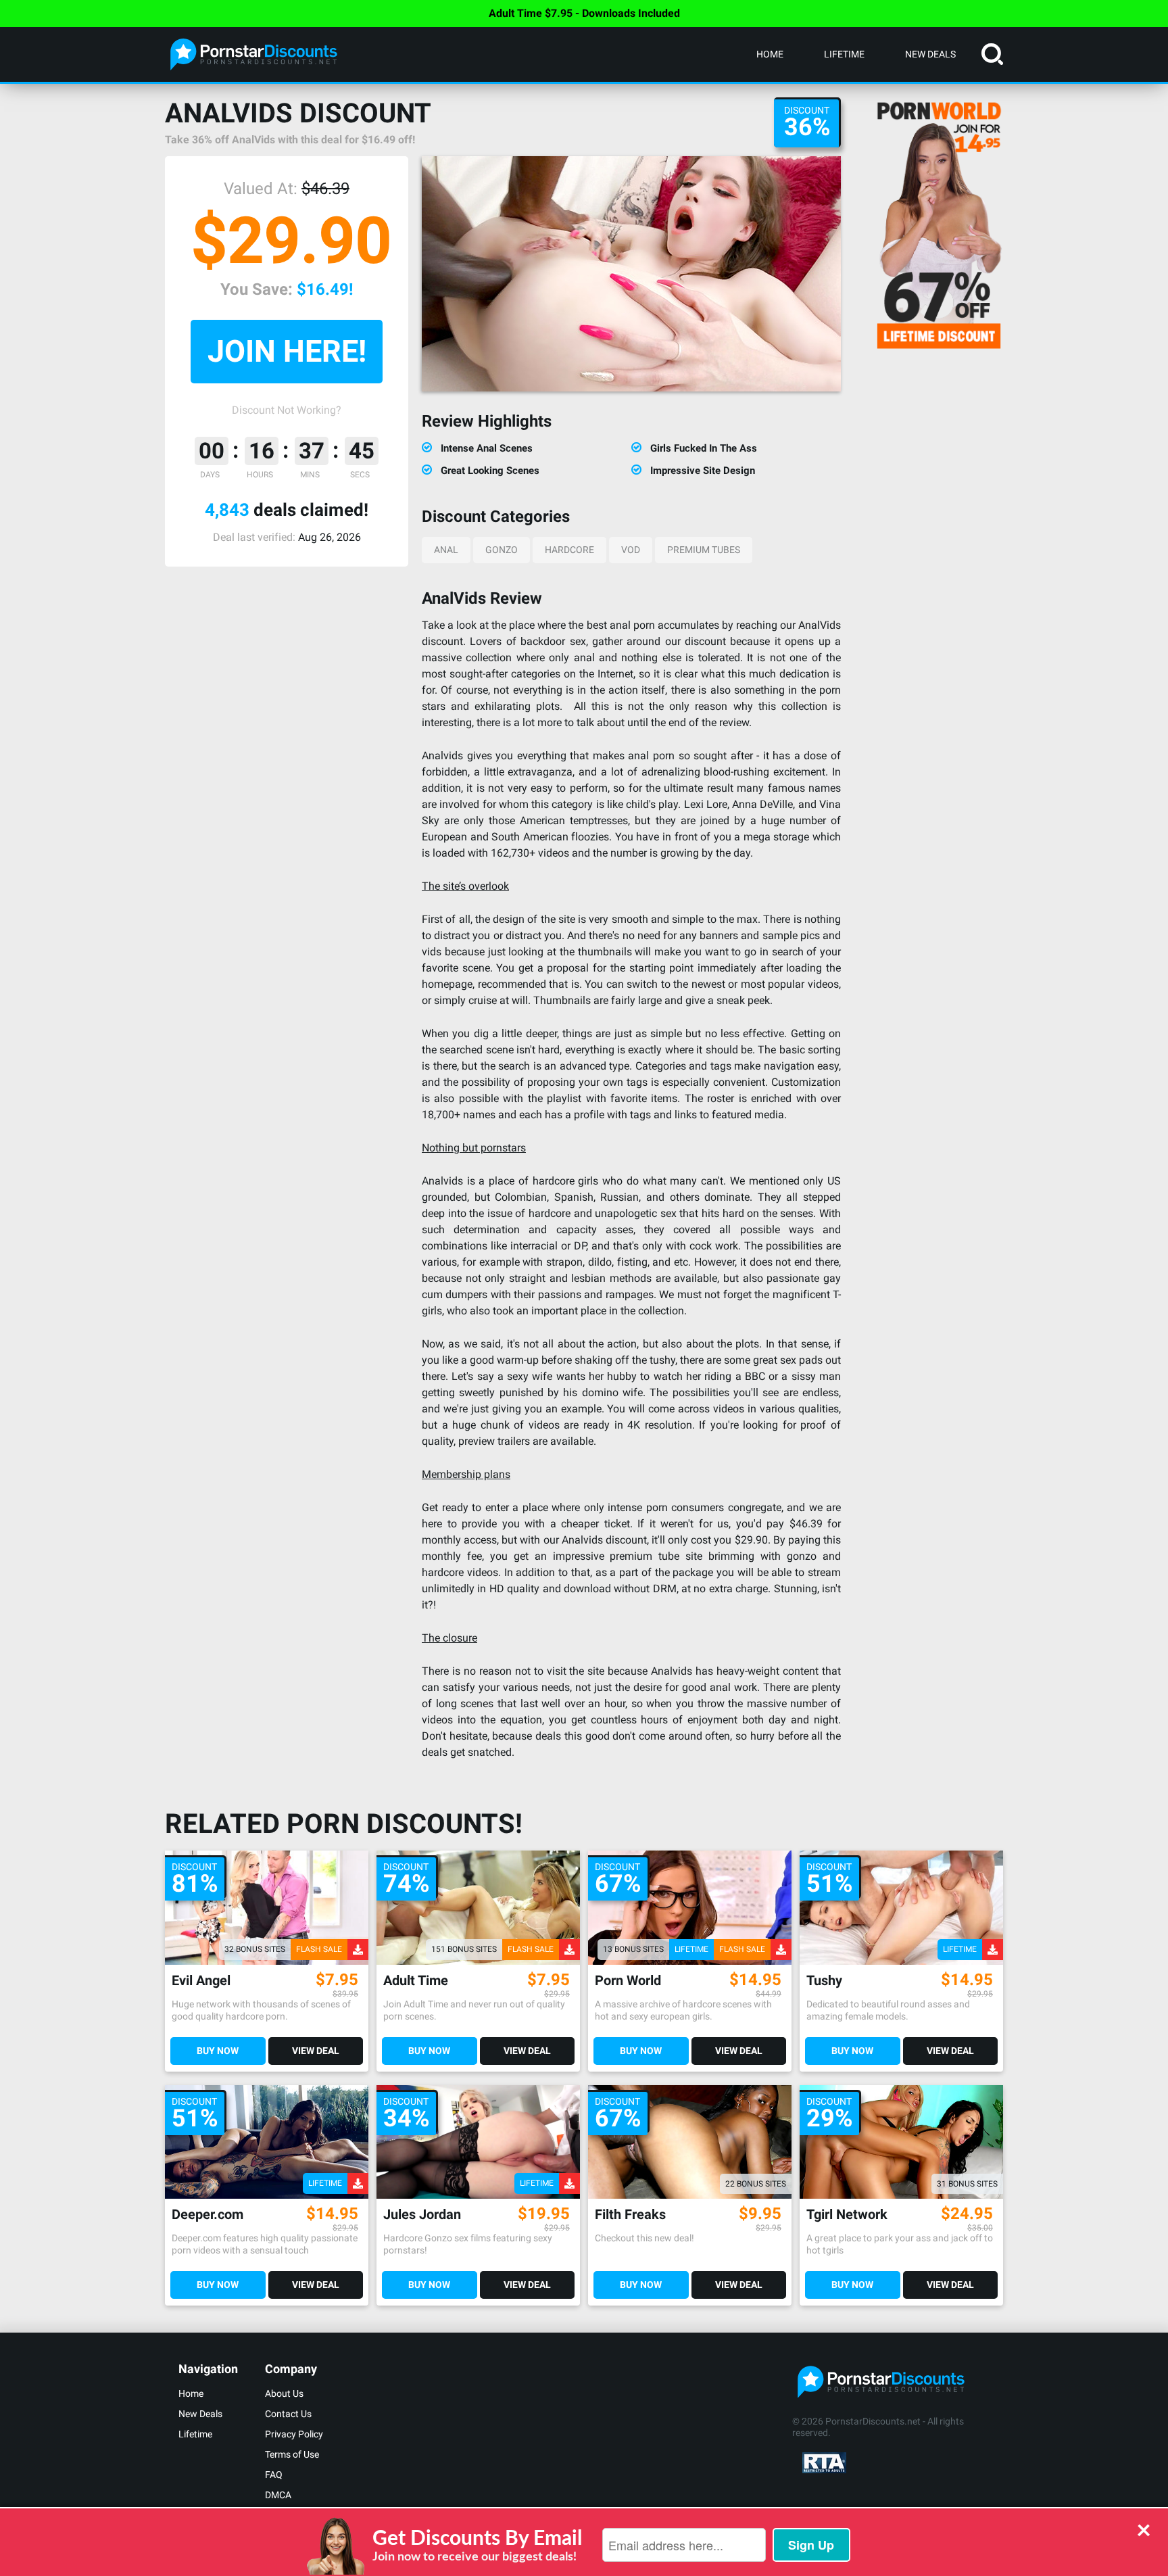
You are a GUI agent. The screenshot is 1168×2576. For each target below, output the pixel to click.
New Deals (930, 54)
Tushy (824, 1981)
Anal (446, 550)
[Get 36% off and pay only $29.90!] (631, 274)
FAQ (274, 2475)
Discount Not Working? (287, 410)
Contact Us (288, 2414)
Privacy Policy (294, 2434)
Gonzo (502, 550)
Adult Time (416, 1981)
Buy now (218, 2051)
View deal (316, 2051)
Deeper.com (208, 2215)
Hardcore (569, 550)
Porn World (628, 1981)
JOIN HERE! (287, 351)
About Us (284, 2393)
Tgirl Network (847, 2215)
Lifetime (844, 54)
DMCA (278, 2495)
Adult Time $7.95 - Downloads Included (584, 13)
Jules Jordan (422, 2215)
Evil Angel (201, 1981)
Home (770, 54)
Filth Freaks (630, 2215)
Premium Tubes (704, 550)
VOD (631, 550)
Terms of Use (292, 2454)
